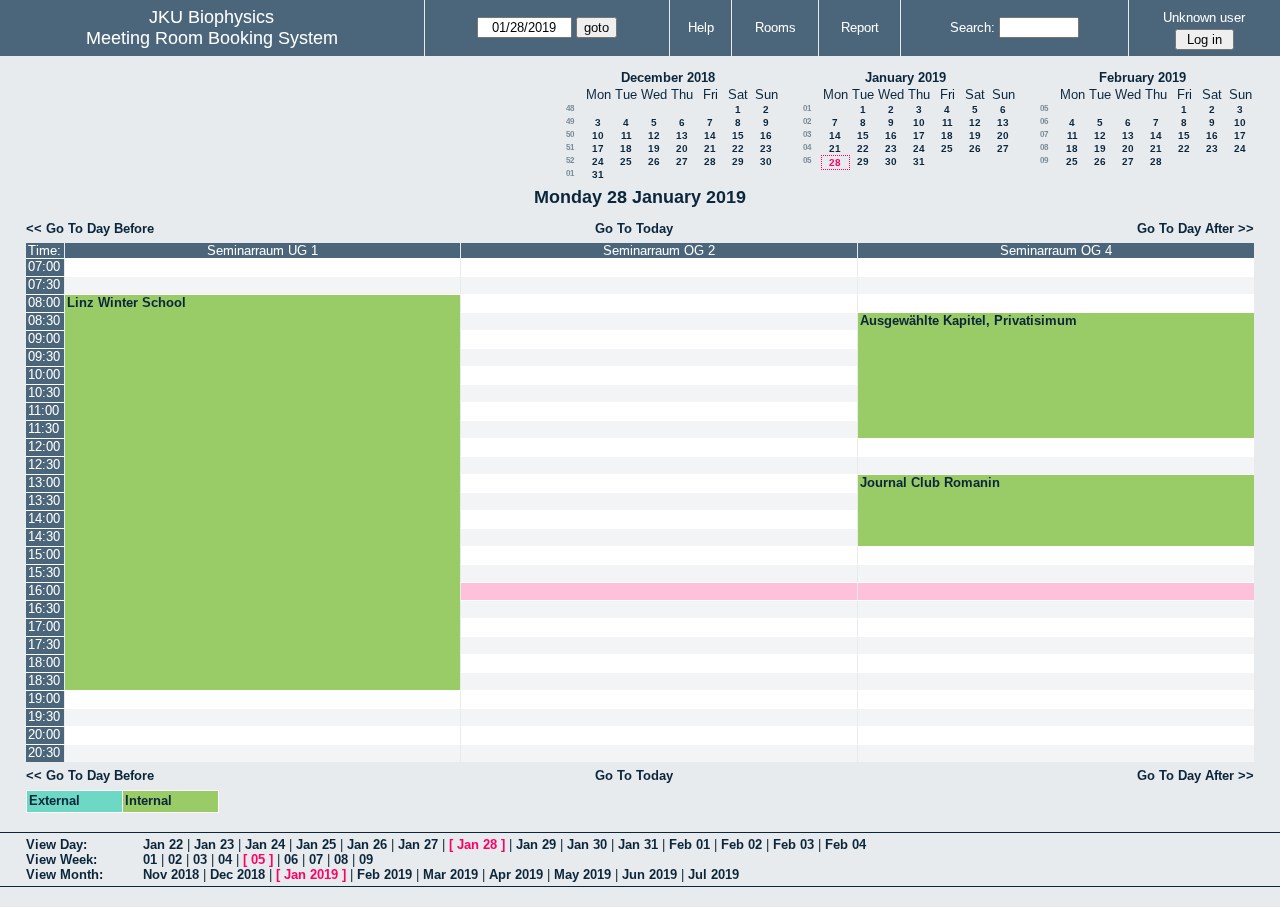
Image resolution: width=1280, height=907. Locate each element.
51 (570, 147)
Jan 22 (163, 844)
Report (860, 27)
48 (570, 108)
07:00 (44, 266)
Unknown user (1204, 17)
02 (807, 121)
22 (738, 148)
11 (626, 135)
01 (570, 173)
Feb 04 (845, 844)
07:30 (44, 284)
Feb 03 (793, 844)
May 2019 (582, 874)
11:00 (43, 410)
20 (682, 148)
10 (598, 135)
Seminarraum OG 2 (659, 250)
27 (682, 161)
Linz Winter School (126, 302)
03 (807, 134)
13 (682, 135)
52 (570, 160)
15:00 (44, 554)
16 (766, 135)
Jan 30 (587, 844)
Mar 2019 (450, 874)
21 (710, 148)
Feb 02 (741, 844)
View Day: (56, 844)
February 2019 (1142, 77)
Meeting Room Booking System (212, 38)
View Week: (61, 859)
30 (766, 161)
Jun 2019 (649, 874)
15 (738, 135)
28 (710, 161)
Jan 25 (316, 844)
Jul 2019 (713, 874)
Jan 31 (638, 844)
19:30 (44, 716)
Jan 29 (536, 844)
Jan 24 (265, 844)
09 (1044, 160)
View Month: (64, 874)
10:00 (44, 374)
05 (807, 160)
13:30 (44, 500)
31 (598, 174)
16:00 (44, 590)
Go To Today (634, 228)
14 (710, 135)
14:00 (44, 518)
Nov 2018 (171, 874)
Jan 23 (214, 844)
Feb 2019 (384, 874)
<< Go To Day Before (90, 228)
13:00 (44, 482)
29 (738, 161)
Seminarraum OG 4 (1056, 250)
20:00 (44, 734)
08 (1044, 147)
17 (598, 148)
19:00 (44, 698)
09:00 (44, 338)
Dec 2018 (237, 874)
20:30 (44, 752)
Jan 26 (367, 844)
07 (1044, 134)
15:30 (44, 572)
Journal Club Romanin (930, 482)
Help (701, 27)
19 (654, 148)
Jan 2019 (311, 874)
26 (654, 161)
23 (766, 148)
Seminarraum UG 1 (262, 250)
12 (654, 135)
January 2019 (905, 77)
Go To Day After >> (1195, 228)
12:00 (44, 446)
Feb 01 (689, 844)
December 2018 (668, 77)
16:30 (44, 608)
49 (570, 121)
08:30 (44, 320)
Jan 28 (477, 844)
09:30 (44, 356)
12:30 (44, 464)
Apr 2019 (516, 874)
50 (570, 134)
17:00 (44, 626)
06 (1044, 121)
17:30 (44, 644)
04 (807, 147)
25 (626, 161)
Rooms (775, 27)
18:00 (44, 662)
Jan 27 (418, 844)
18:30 (44, 680)
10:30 (44, 392)
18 (626, 148)
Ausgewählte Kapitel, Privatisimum (968, 320)
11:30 (43, 428)
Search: (972, 27)
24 (598, 161)
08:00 (44, 302)
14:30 (44, 536)
